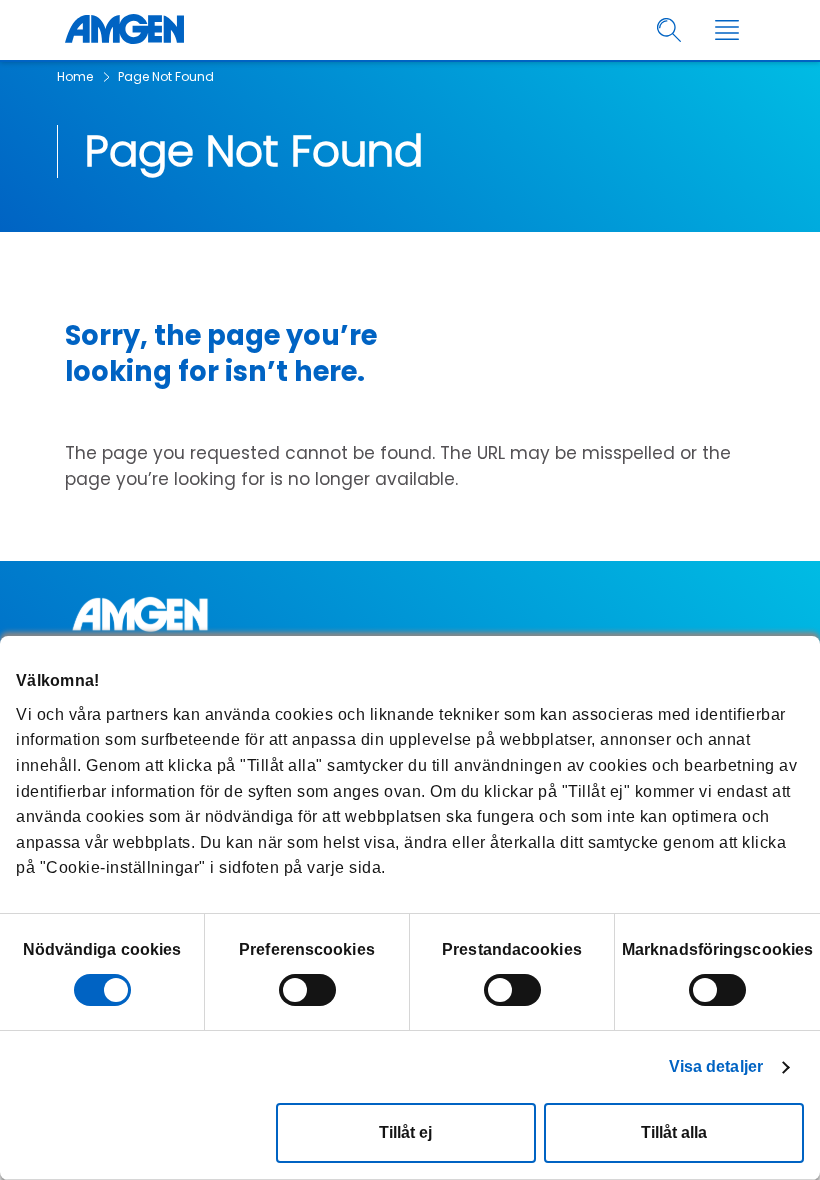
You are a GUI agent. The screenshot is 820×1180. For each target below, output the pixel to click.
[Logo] (410, 614)
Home (75, 76)
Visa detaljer (716, 1066)
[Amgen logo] (124, 30)
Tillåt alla (674, 1132)
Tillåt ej (405, 1132)
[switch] (307, 990)
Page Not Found (166, 76)
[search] (669, 30)
